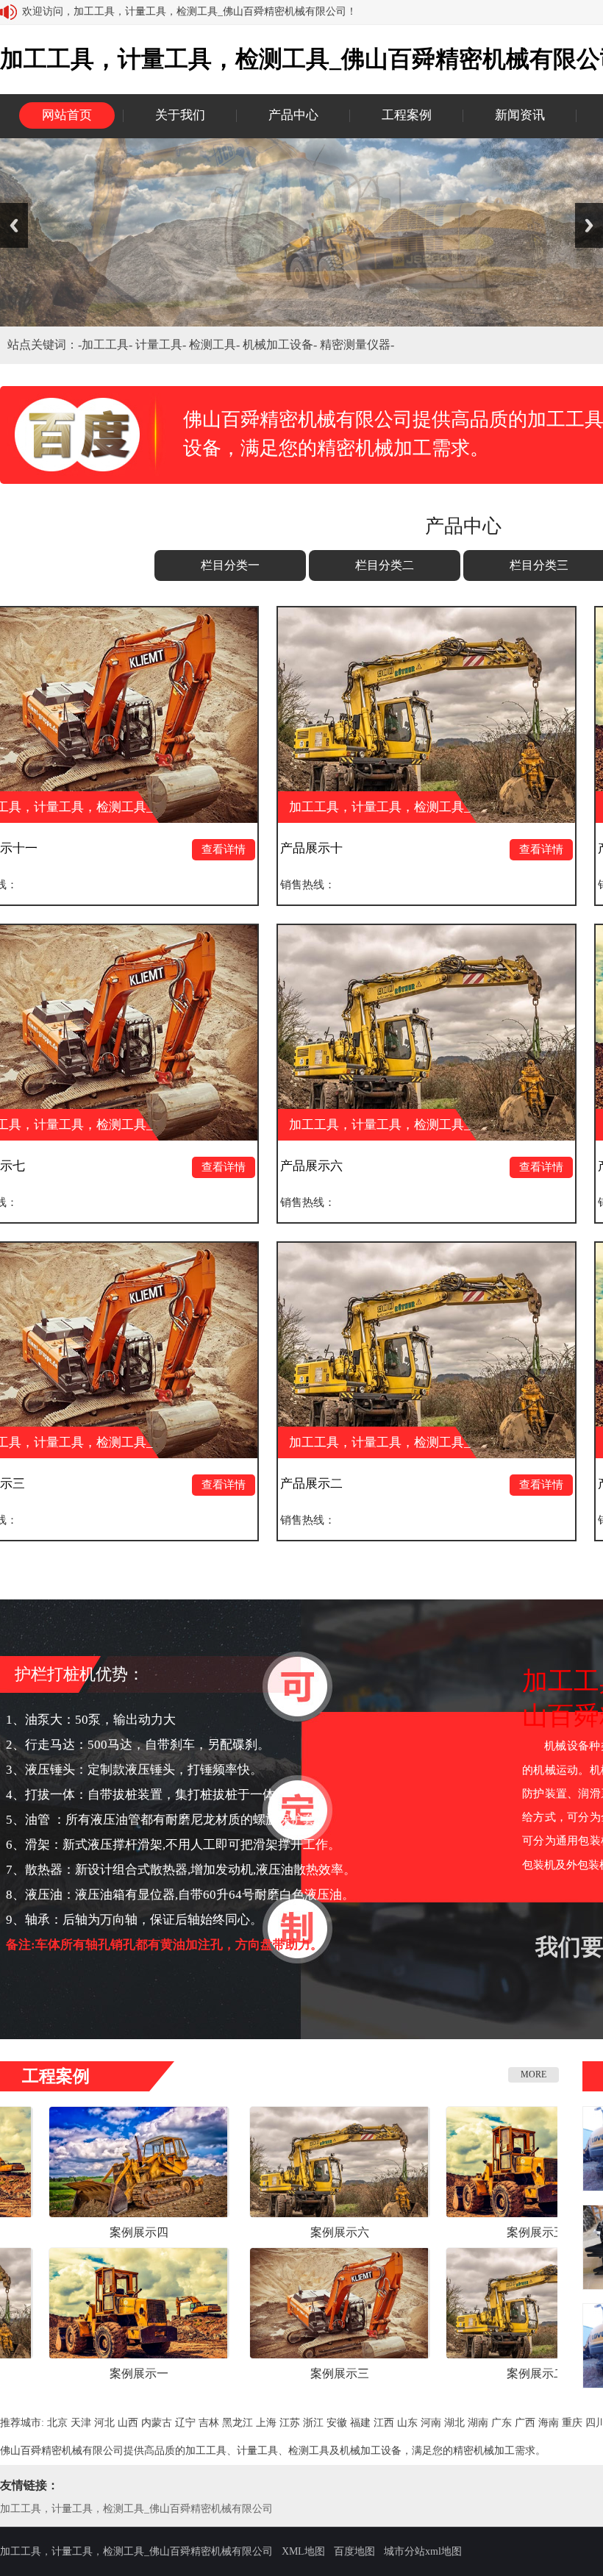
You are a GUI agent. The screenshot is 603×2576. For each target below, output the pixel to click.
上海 (266, 2423)
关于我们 (180, 115)
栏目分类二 (385, 565)
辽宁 (185, 2423)
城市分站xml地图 (423, 2551)
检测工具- (216, 345)
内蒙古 (157, 2423)
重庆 (572, 2423)
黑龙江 (238, 2423)
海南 (549, 2423)
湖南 (478, 2423)
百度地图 (354, 2551)
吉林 (209, 2423)
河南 (431, 2423)
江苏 (290, 2423)
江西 (384, 2423)
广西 (525, 2423)
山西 (128, 2423)
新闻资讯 (520, 115)
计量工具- (162, 345)
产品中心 (293, 115)
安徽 (337, 2423)
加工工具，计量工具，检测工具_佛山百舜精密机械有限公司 (136, 2509)
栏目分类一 (230, 565)
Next (589, 225)
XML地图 (303, 2551)
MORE (534, 2074)
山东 (407, 2423)
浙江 (313, 2423)
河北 (104, 2423)
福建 (360, 2423)
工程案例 (407, 115)
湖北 (454, 2423)
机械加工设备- (281, 345)
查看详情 (98, 849)
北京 (57, 2423)
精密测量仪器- (357, 345)
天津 (81, 2423)
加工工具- (108, 345)
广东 (502, 2423)
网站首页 (67, 115)
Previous (14, 225)
